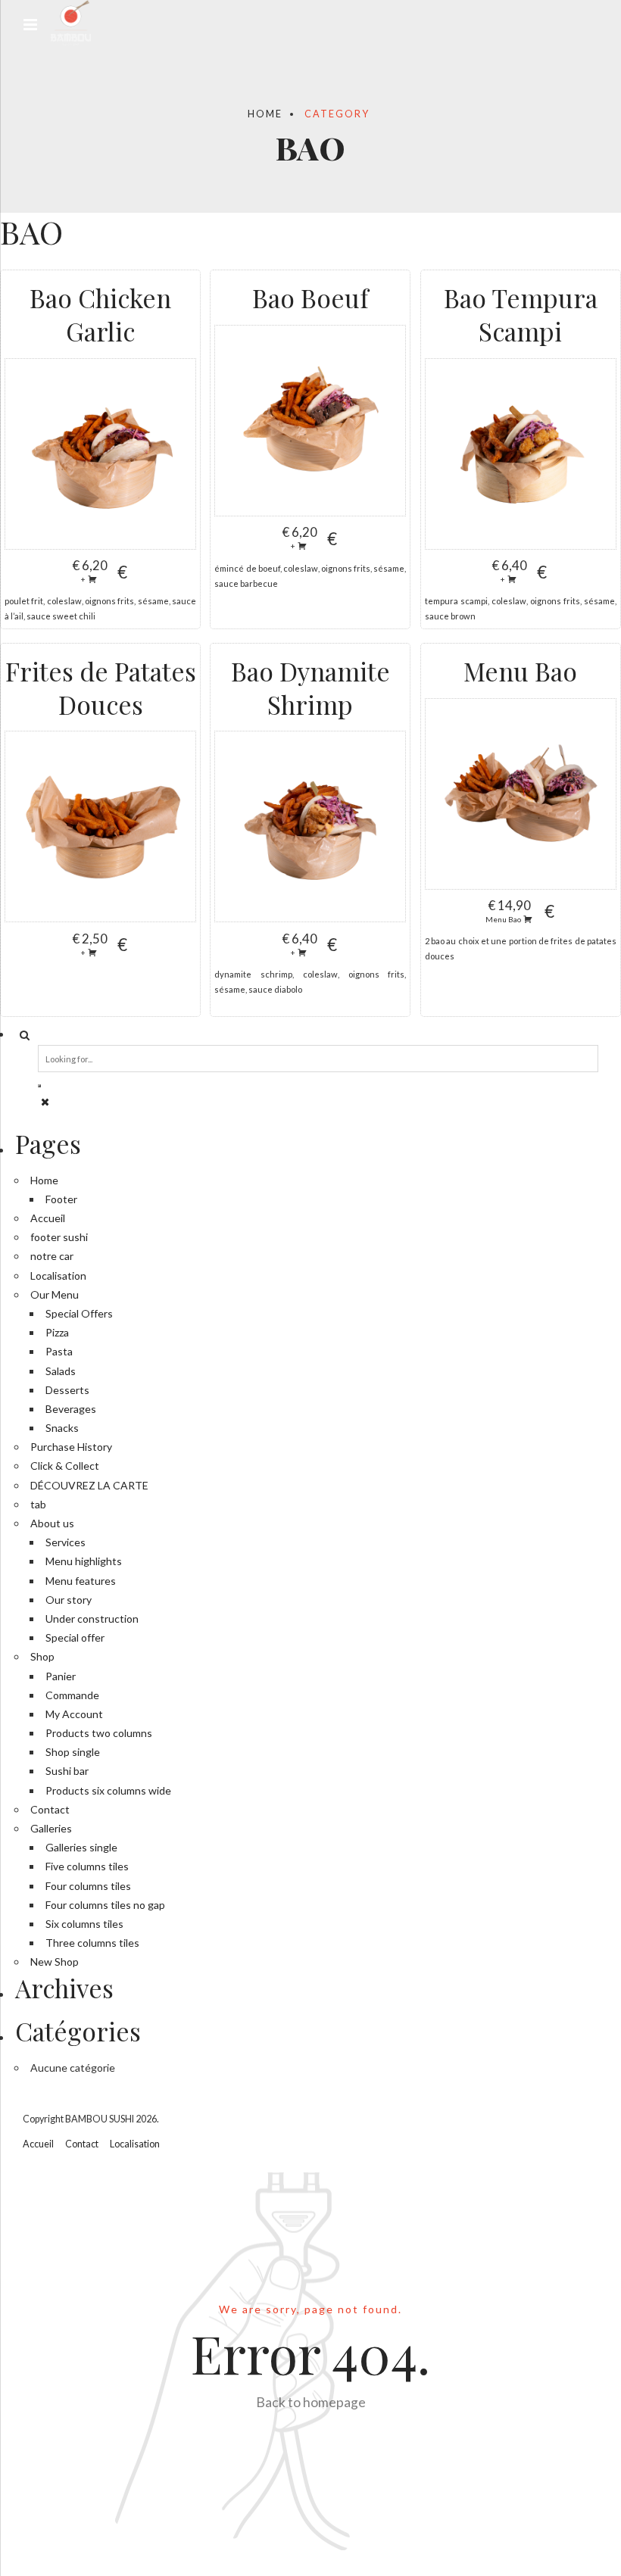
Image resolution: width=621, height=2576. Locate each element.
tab (38, 1504)
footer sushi (59, 1237)
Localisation (58, 1276)
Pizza (57, 1332)
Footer (61, 1199)
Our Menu (55, 1294)
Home (265, 114)
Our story (69, 1600)
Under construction (92, 1619)
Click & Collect (65, 1466)
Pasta (59, 1351)
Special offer (75, 1637)
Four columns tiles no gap (105, 1905)
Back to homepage (311, 2402)
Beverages (71, 1409)
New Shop (55, 1962)
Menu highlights (84, 1561)
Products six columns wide (108, 1790)
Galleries (51, 1828)
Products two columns (99, 1733)
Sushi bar (67, 1771)
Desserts (67, 1390)
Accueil (48, 1218)
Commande (72, 1695)
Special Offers (79, 1313)
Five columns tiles (87, 1866)
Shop (42, 1656)
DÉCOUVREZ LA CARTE (89, 1485)
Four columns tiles (88, 1886)
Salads (61, 1371)
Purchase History (71, 1447)
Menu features (81, 1581)
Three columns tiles (92, 1943)
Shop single (73, 1752)
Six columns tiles (84, 1924)
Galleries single (81, 1847)
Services (66, 1542)
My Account (74, 1714)
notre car (52, 1256)
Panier (61, 1676)
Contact (50, 1809)
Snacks (62, 1428)
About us (52, 1523)
